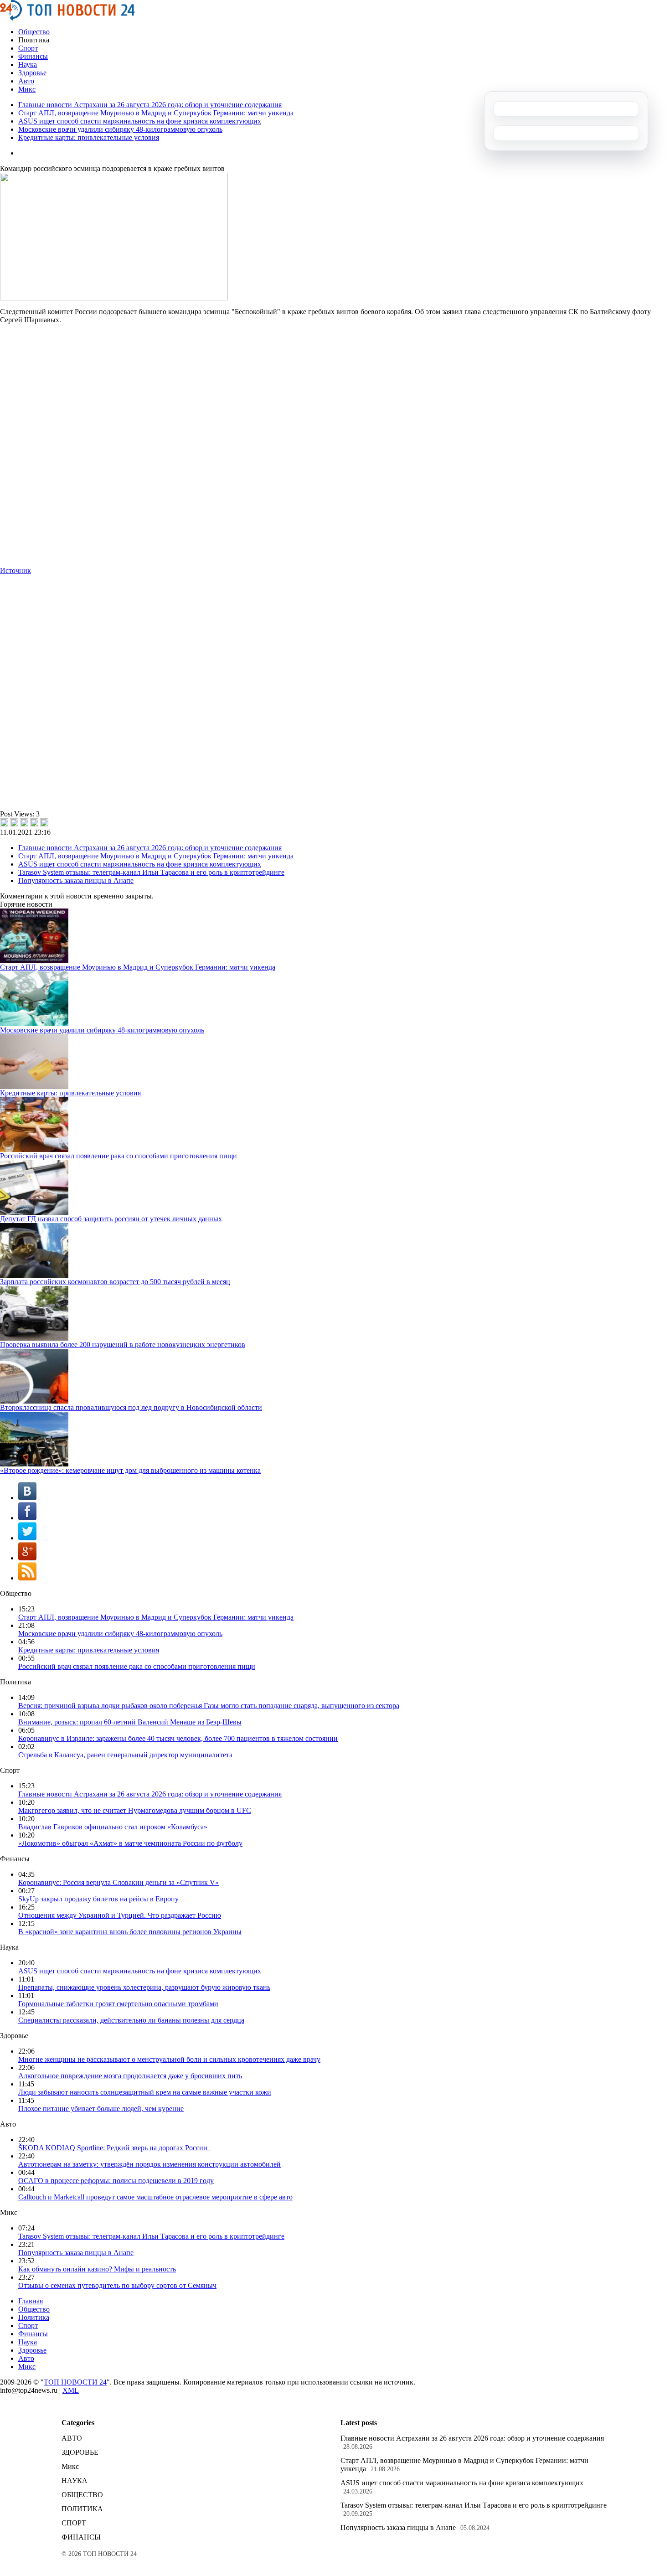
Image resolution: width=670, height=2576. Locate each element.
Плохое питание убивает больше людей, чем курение (101, 2109)
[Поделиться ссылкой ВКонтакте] (4, 822)
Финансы (33, 56)
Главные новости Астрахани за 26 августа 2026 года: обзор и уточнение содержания (150, 105)
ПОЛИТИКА (82, 2509)
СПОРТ (74, 2523)
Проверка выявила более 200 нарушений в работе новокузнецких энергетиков (123, 1345)
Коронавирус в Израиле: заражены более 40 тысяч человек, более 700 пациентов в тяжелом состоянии (178, 1738)
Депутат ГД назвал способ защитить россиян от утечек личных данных (111, 1219)
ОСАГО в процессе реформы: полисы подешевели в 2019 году (116, 2181)
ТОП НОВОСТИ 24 (75, 2382)
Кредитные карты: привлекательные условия (89, 137)
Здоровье (32, 73)
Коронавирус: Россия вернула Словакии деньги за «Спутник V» (119, 1882)
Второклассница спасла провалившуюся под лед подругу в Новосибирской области (131, 1407)
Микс (27, 89)
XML (71, 2390)
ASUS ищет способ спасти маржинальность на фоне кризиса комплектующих (140, 121)
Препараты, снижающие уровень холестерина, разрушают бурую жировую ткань (144, 1987)
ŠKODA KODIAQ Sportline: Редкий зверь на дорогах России (115, 2148)
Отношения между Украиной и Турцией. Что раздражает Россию (120, 1915)
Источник (15, 570)
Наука (28, 65)
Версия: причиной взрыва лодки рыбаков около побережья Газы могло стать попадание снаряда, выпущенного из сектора (209, 1706)
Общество (34, 32)
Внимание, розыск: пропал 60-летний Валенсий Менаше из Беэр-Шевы (130, 1722)
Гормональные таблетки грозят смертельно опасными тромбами (118, 2004)
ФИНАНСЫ (81, 2537)
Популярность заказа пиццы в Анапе (76, 880)
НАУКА (75, 2480)
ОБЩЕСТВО (82, 2495)
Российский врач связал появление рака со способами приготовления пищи (119, 1156)
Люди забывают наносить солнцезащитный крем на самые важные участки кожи (145, 2092)
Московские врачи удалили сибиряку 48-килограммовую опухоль (120, 129)
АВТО (72, 2438)
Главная (31, 2301)
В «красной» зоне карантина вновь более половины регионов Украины (130, 1932)
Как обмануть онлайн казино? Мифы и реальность (97, 2269)
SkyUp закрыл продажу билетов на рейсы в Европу (98, 1899)
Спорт (28, 48)
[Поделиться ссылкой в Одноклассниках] (44, 822)
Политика (34, 2317)
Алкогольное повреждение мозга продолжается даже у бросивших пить (130, 2076)
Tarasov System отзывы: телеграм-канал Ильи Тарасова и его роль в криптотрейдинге (151, 872)
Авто (26, 81)
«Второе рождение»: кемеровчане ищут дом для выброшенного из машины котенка (130, 1470)
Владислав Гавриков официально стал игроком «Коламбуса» (113, 1827)
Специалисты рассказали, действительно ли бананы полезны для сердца (131, 2020)
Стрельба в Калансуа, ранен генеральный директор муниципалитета (125, 1755)
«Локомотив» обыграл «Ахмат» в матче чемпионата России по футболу (130, 1843)
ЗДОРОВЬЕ (80, 2452)
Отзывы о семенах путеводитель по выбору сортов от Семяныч (117, 2285)
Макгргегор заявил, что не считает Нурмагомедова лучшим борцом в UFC (135, 1810)
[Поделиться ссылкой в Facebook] (14, 822)
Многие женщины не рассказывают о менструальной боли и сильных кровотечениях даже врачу (169, 2059)
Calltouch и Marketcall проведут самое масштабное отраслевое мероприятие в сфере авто (155, 2197)
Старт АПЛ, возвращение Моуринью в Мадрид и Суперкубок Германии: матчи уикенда (156, 113)
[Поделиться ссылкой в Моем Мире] (34, 822)
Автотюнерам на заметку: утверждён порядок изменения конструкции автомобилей (149, 2164)
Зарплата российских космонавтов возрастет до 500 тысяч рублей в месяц (115, 1282)
